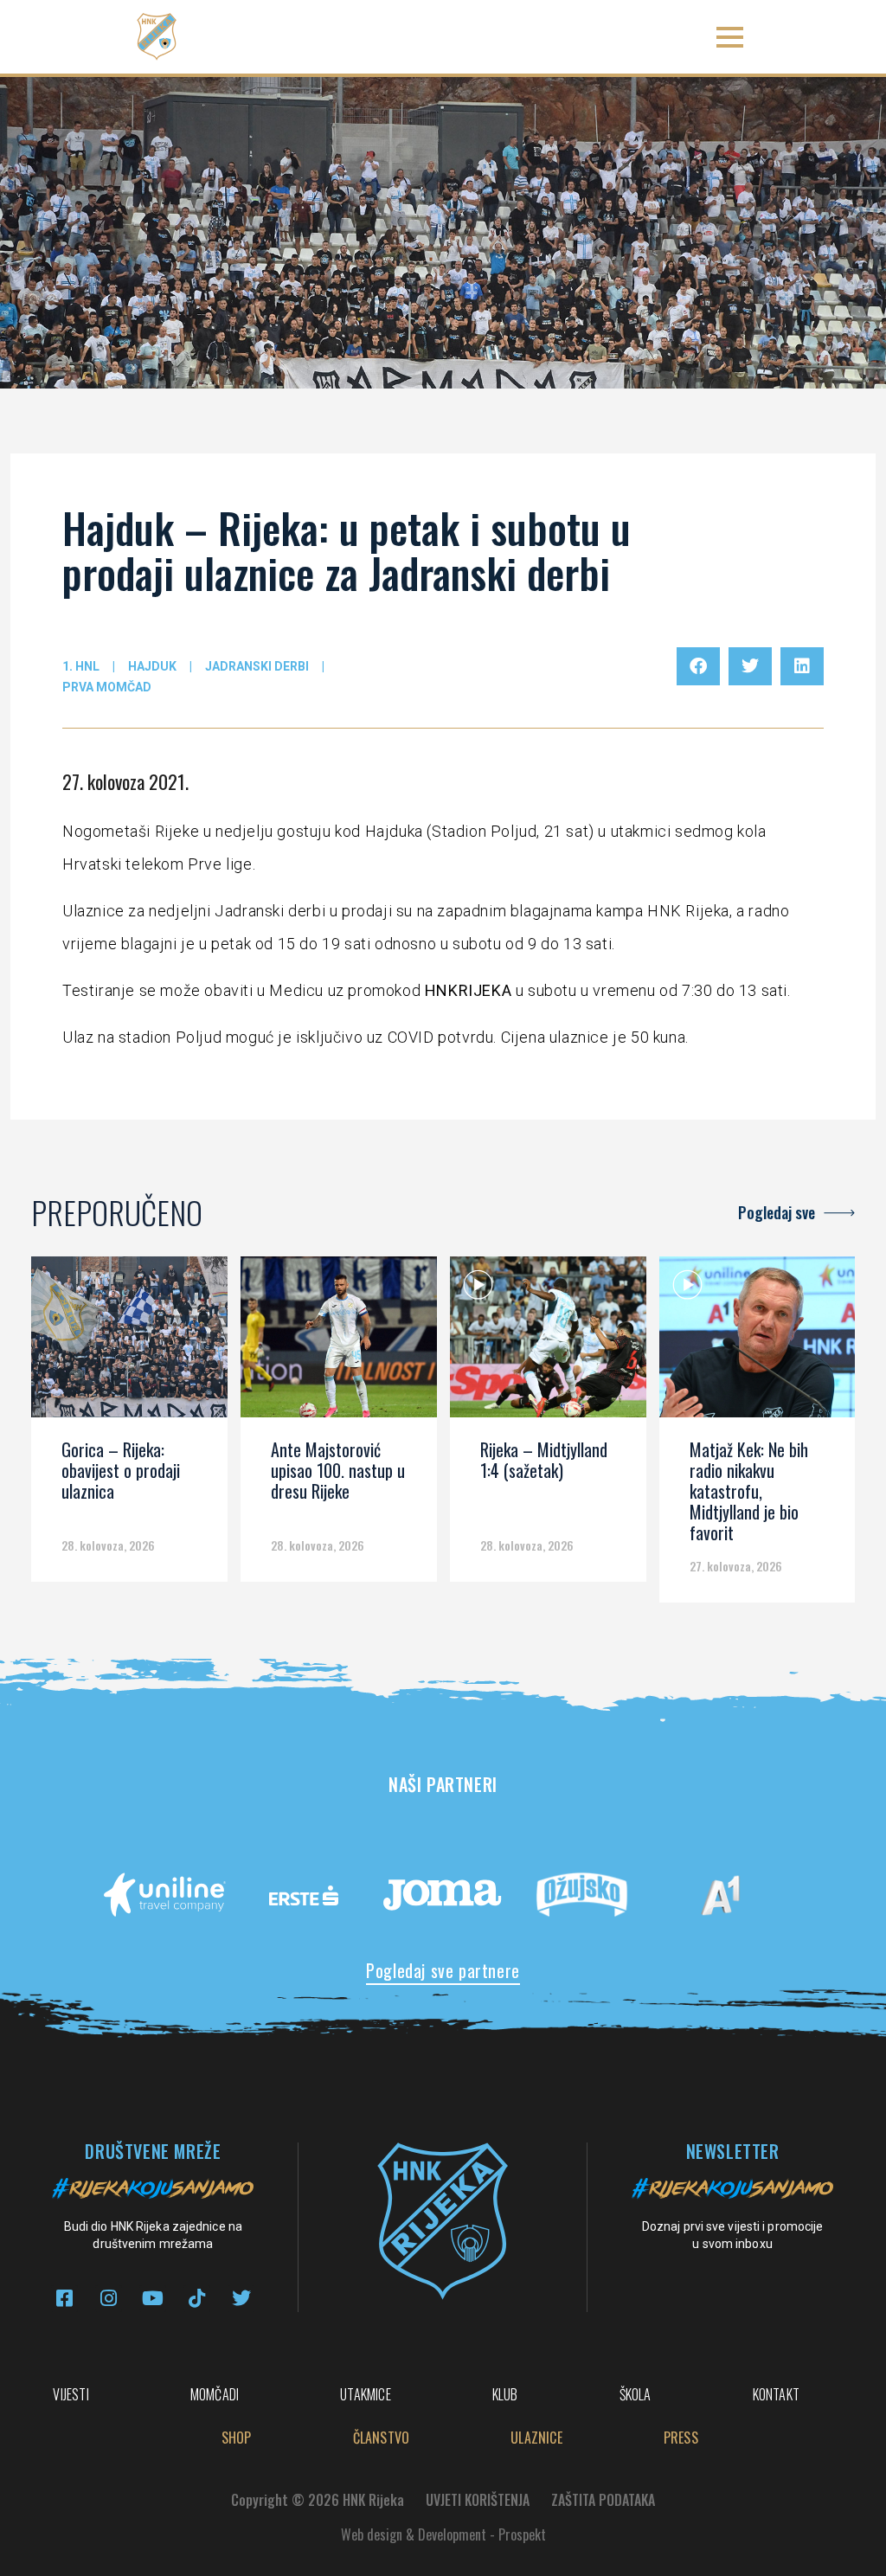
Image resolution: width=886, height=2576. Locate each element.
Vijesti (71, 2394)
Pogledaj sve (777, 1212)
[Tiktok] (197, 2299)
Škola (636, 2394)
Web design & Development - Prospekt (443, 2534)
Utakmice (366, 2394)
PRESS (681, 2438)
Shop (237, 2438)
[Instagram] (109, 2299)
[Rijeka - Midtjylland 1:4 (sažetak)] (548, 1343)
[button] (730, 37)
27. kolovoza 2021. (125, 781)
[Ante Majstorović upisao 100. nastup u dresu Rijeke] (339, 1343)
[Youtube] (153, 2299)
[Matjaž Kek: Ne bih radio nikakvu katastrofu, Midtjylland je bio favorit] (758, 1343)
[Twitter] (241, 2299)
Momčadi (215, 2394)
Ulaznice (536, 2438)
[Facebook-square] (64, 2299)
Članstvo (382, 2438)
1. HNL (81, 666)
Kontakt (776, 2394)
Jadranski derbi (257, 666)
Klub (505, 2394)
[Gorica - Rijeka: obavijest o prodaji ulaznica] (129, 1343)
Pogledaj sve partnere (443, 1970)
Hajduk (152, 666)
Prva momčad (107, 687)
